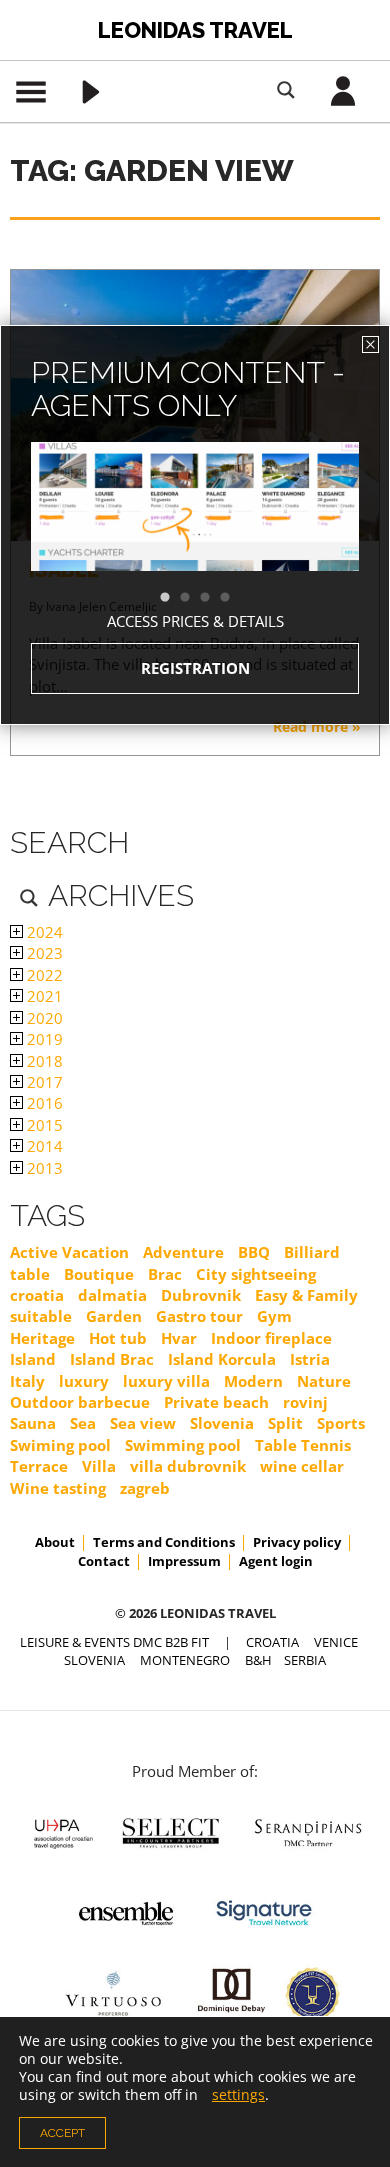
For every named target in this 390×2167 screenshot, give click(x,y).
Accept (62, 2133)
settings (238, 2095)
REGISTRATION (195, 668)
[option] (195, 542)
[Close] (370, 344)
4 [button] (235, 598)
